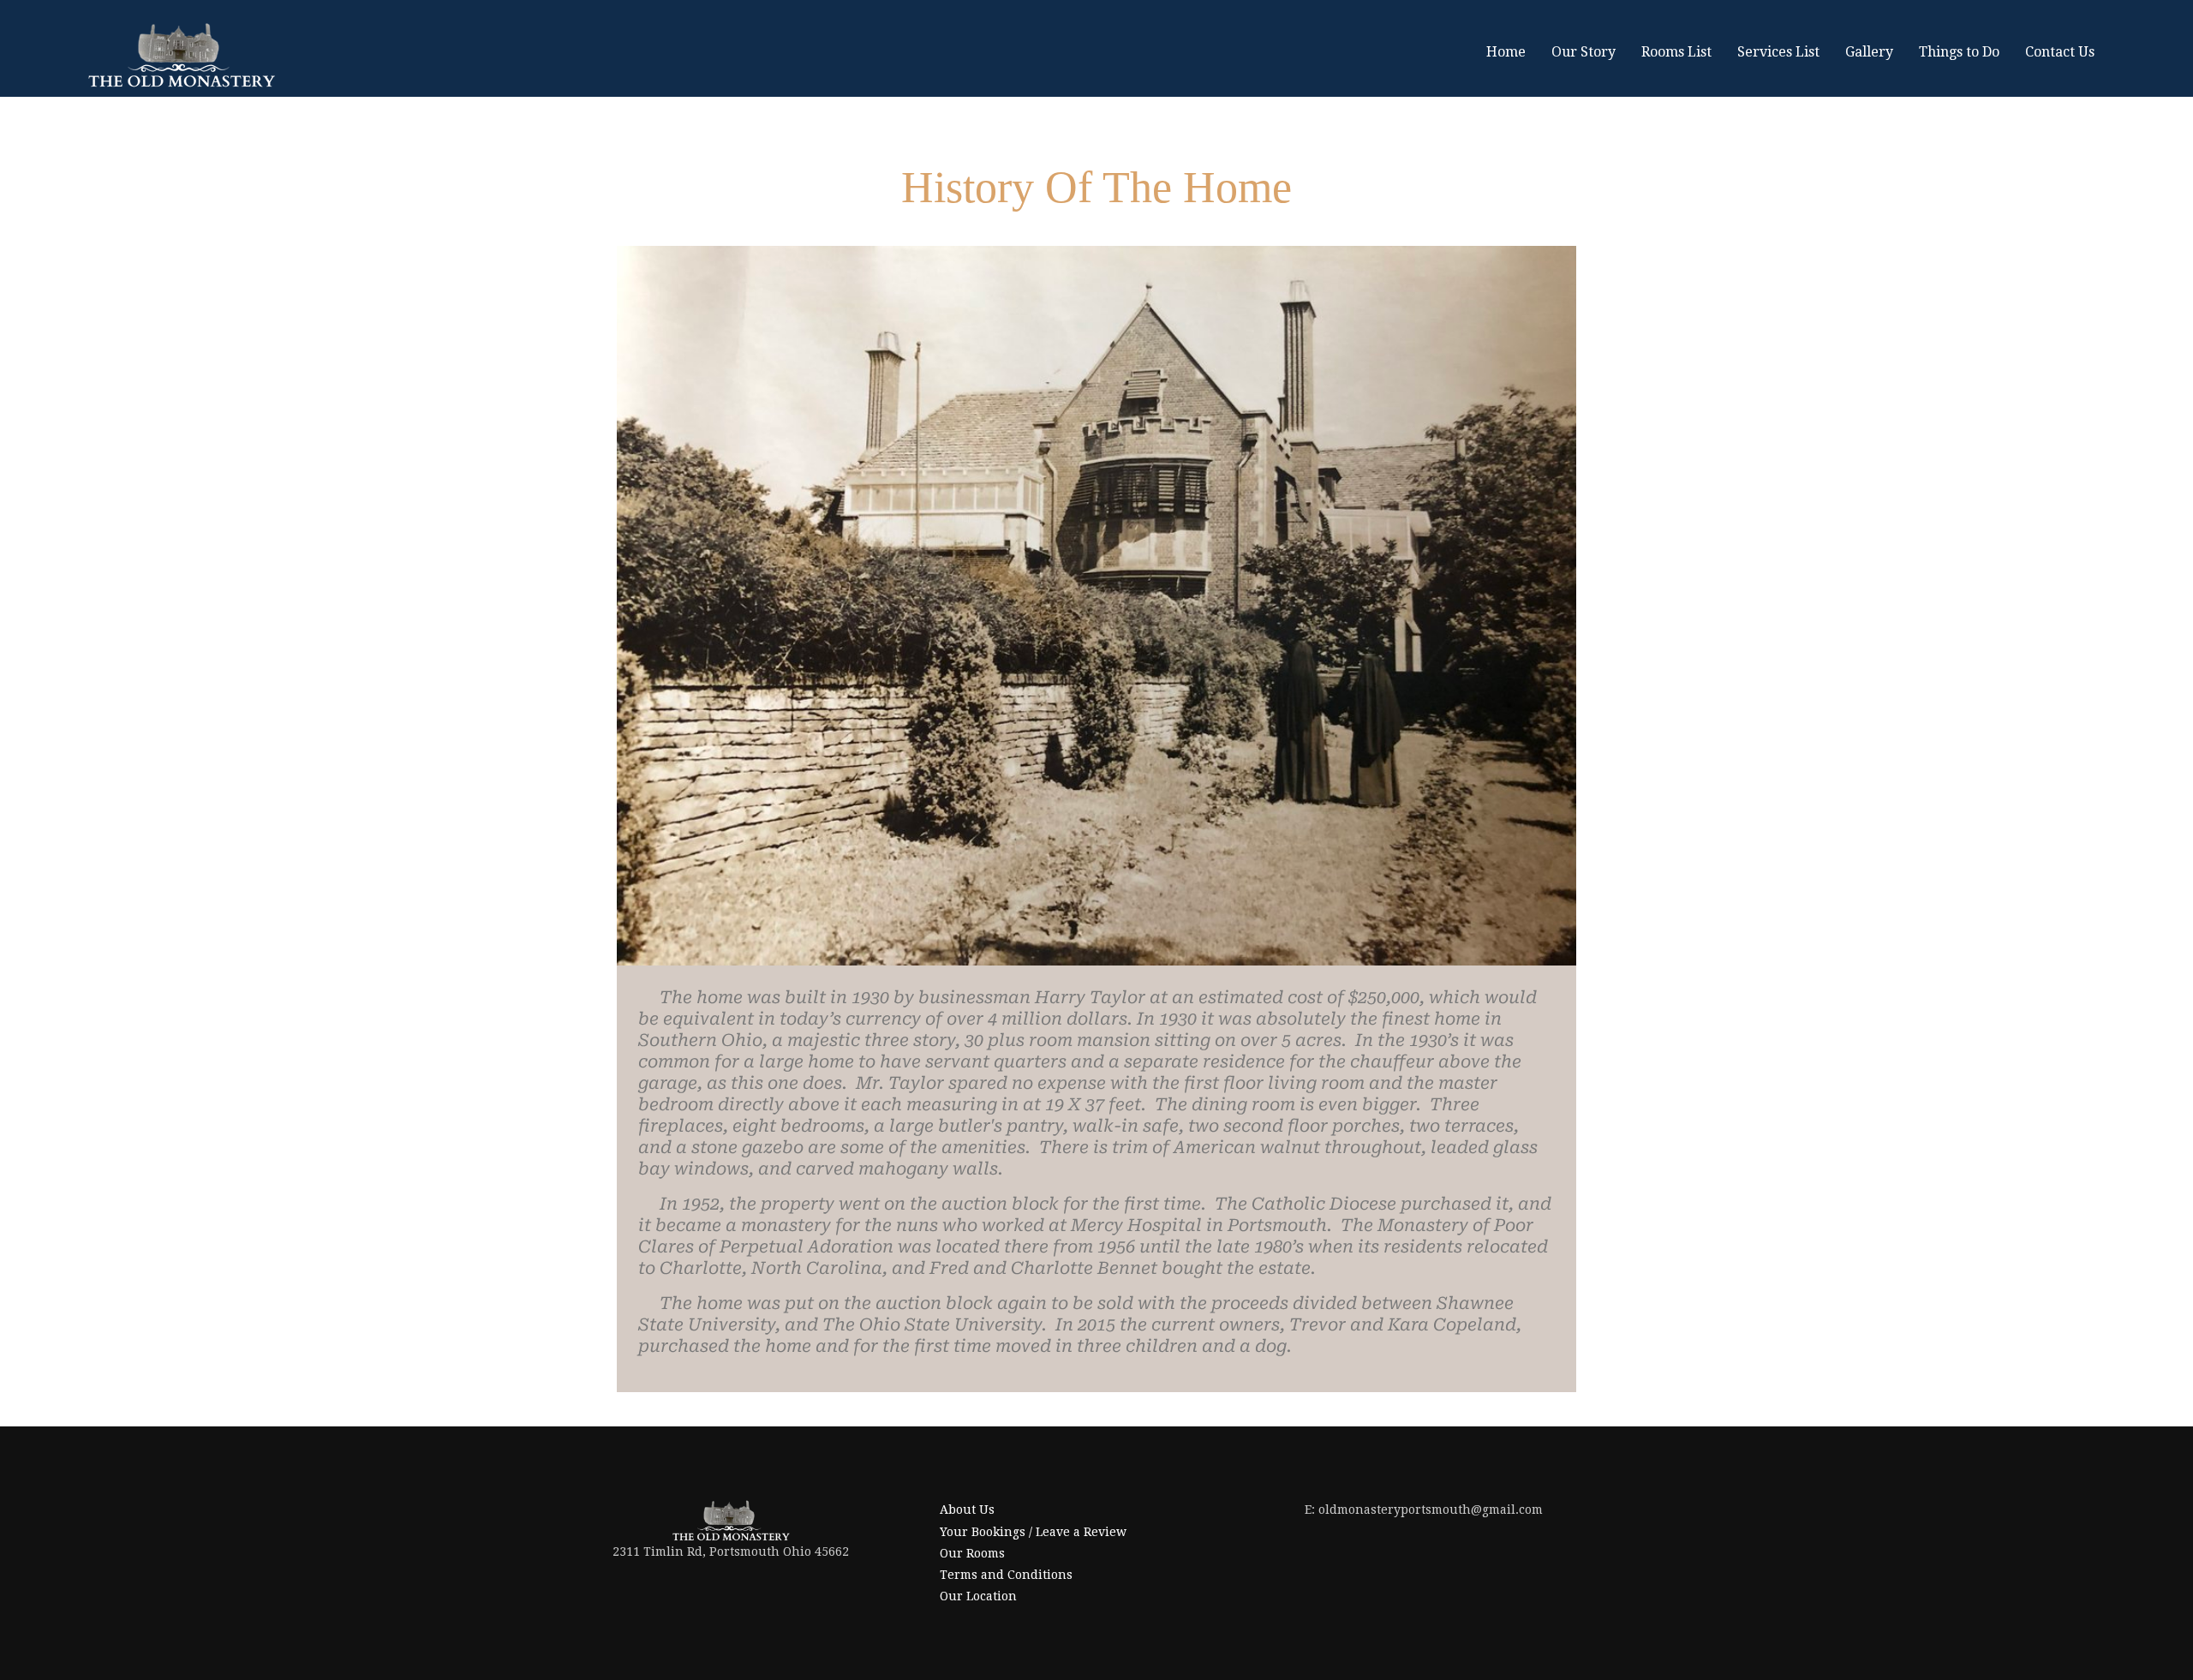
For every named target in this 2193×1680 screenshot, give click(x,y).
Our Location (978, 1596)
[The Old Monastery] (181, 55)
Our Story (1584, 52)
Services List (1778, 52)
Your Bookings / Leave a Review (1033, 1532)
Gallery (1869, 52)
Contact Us (2060, 52)
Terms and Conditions (1006, 1575)
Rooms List (1676, 52)
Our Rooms (972, 1553)
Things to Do (1959, 52)
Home (1506, 52)
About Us (967, 1510)
